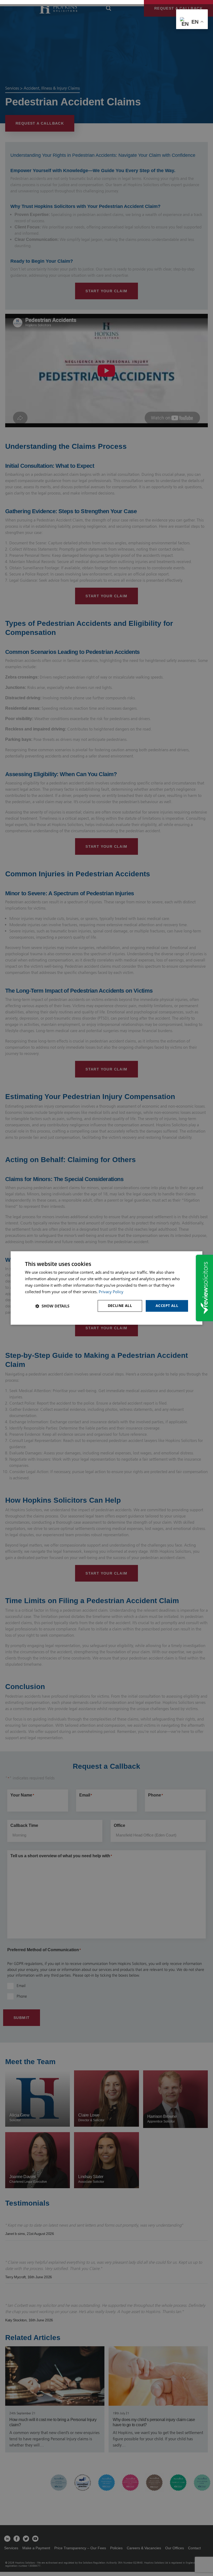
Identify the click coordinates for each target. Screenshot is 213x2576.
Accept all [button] (167, 1306)
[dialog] (106, 1288)
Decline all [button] (120, 1306)
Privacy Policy (111, 1292)
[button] (52, 1306)
